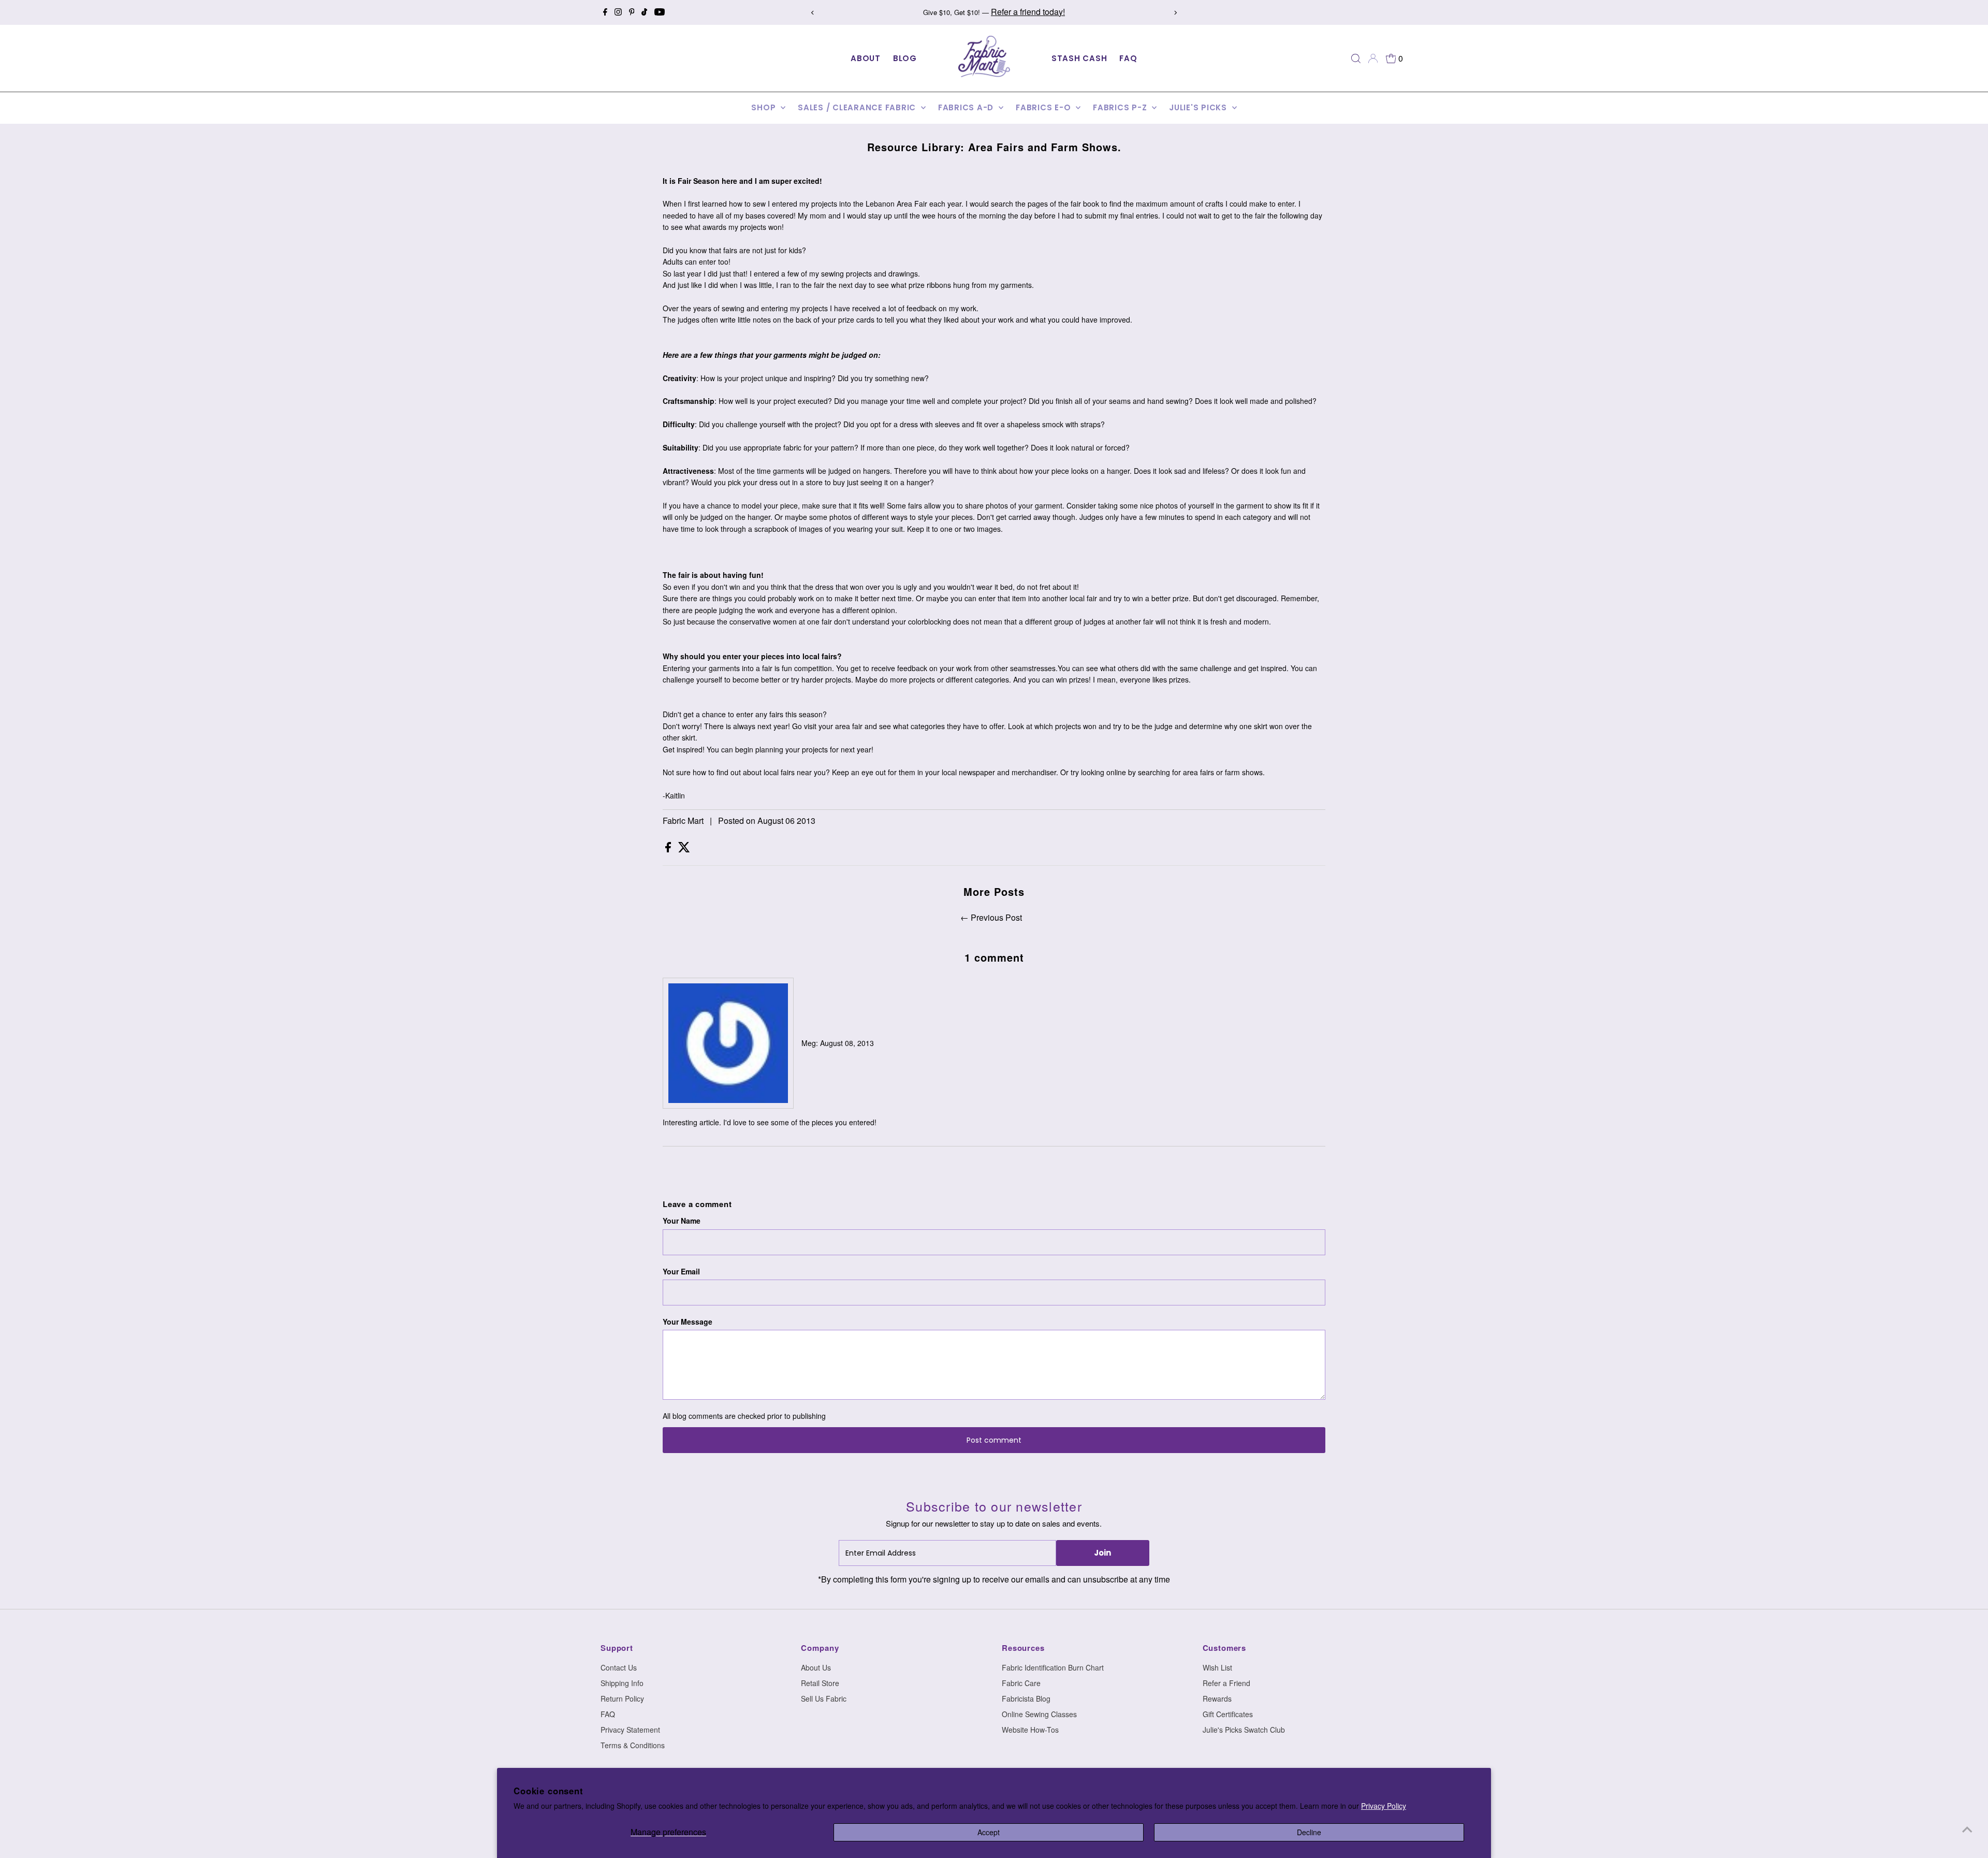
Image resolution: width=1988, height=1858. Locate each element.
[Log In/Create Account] (1373, 59)
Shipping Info (622, 1683)
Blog (905, 58)
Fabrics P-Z (1121, 107)
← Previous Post (991, 917)
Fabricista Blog (1026, 1699)
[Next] (1175, 13)
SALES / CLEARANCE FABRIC (858, 107)
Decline (1309, 1832)
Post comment (994, 1440)
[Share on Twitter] (684, 849)
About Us (816, 1667)
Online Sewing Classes (1039, 1714)
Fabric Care (1021, 1683)
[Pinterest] (632, 12)
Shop (765, 107)
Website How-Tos (1030, 1730)
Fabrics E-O (1044, 107)
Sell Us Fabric (824, 1699)
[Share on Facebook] (669, 849)
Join (1102, 1553)
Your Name (682, 1221)
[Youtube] (660, 12)
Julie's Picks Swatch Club (1244, 1730)
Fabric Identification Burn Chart (1053, 1667)
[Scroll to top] (1967, 1830)
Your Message (688, 1322)
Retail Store (820, 1683)
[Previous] (813, 13)
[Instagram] (618, 12)
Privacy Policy (1384, 1806)
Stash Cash (1079, 58)
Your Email (681, 1271)
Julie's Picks (1199, 107)
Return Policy (622, 1699)
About (866, 58)
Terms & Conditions (633, 1745)
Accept (989, 1832)
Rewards (1217, 1699)
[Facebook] (605, 12)
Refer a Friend (1226, 1683)
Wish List (1217, 1667)
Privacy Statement (630, 1730)
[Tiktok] (644, 12)
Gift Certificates (1228, 1714)
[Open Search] (1356, 59)
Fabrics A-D (967, 107)
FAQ (1128, 58)
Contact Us (619, 1667)
